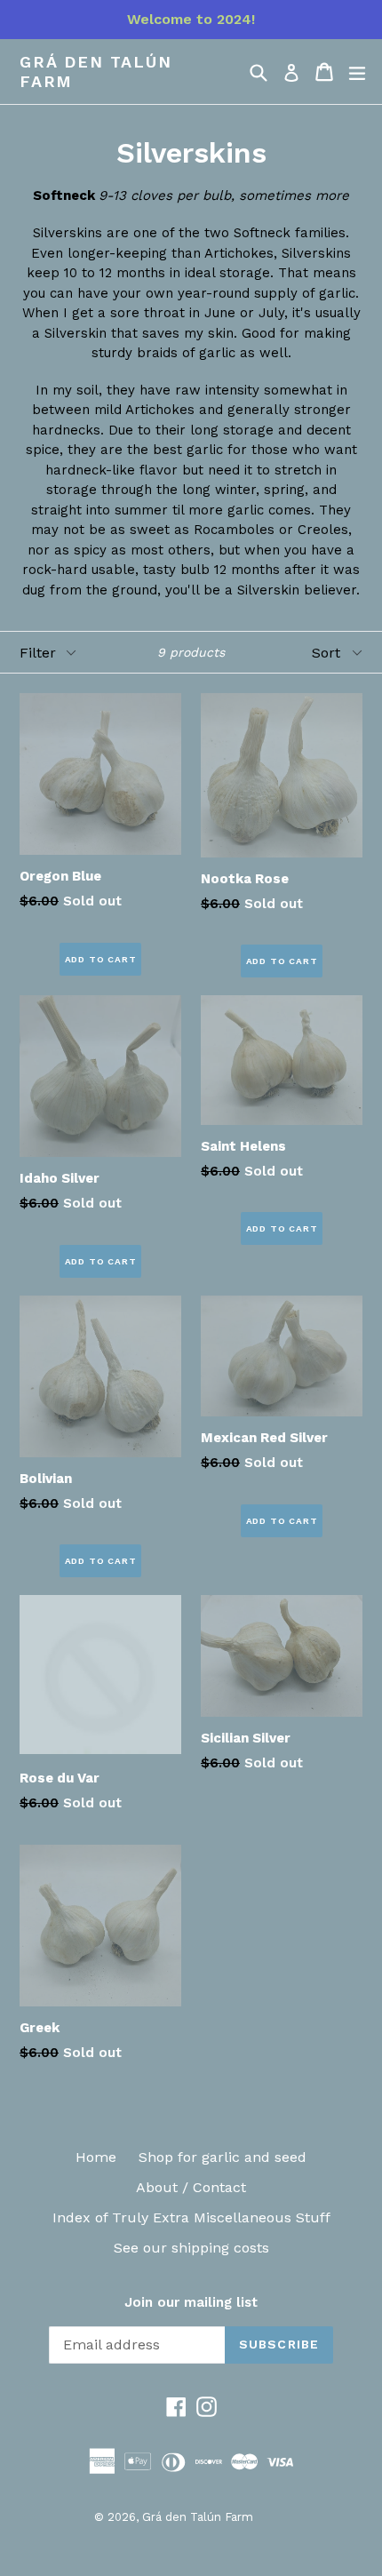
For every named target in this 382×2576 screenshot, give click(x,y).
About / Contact (191, 2187)
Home (96, 2157)
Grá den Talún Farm (95, 72)
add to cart (101, 959)
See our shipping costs (191, 2248)
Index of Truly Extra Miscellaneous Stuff (191, 2217)
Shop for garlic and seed (223, 2157)
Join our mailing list (191, 2302)
